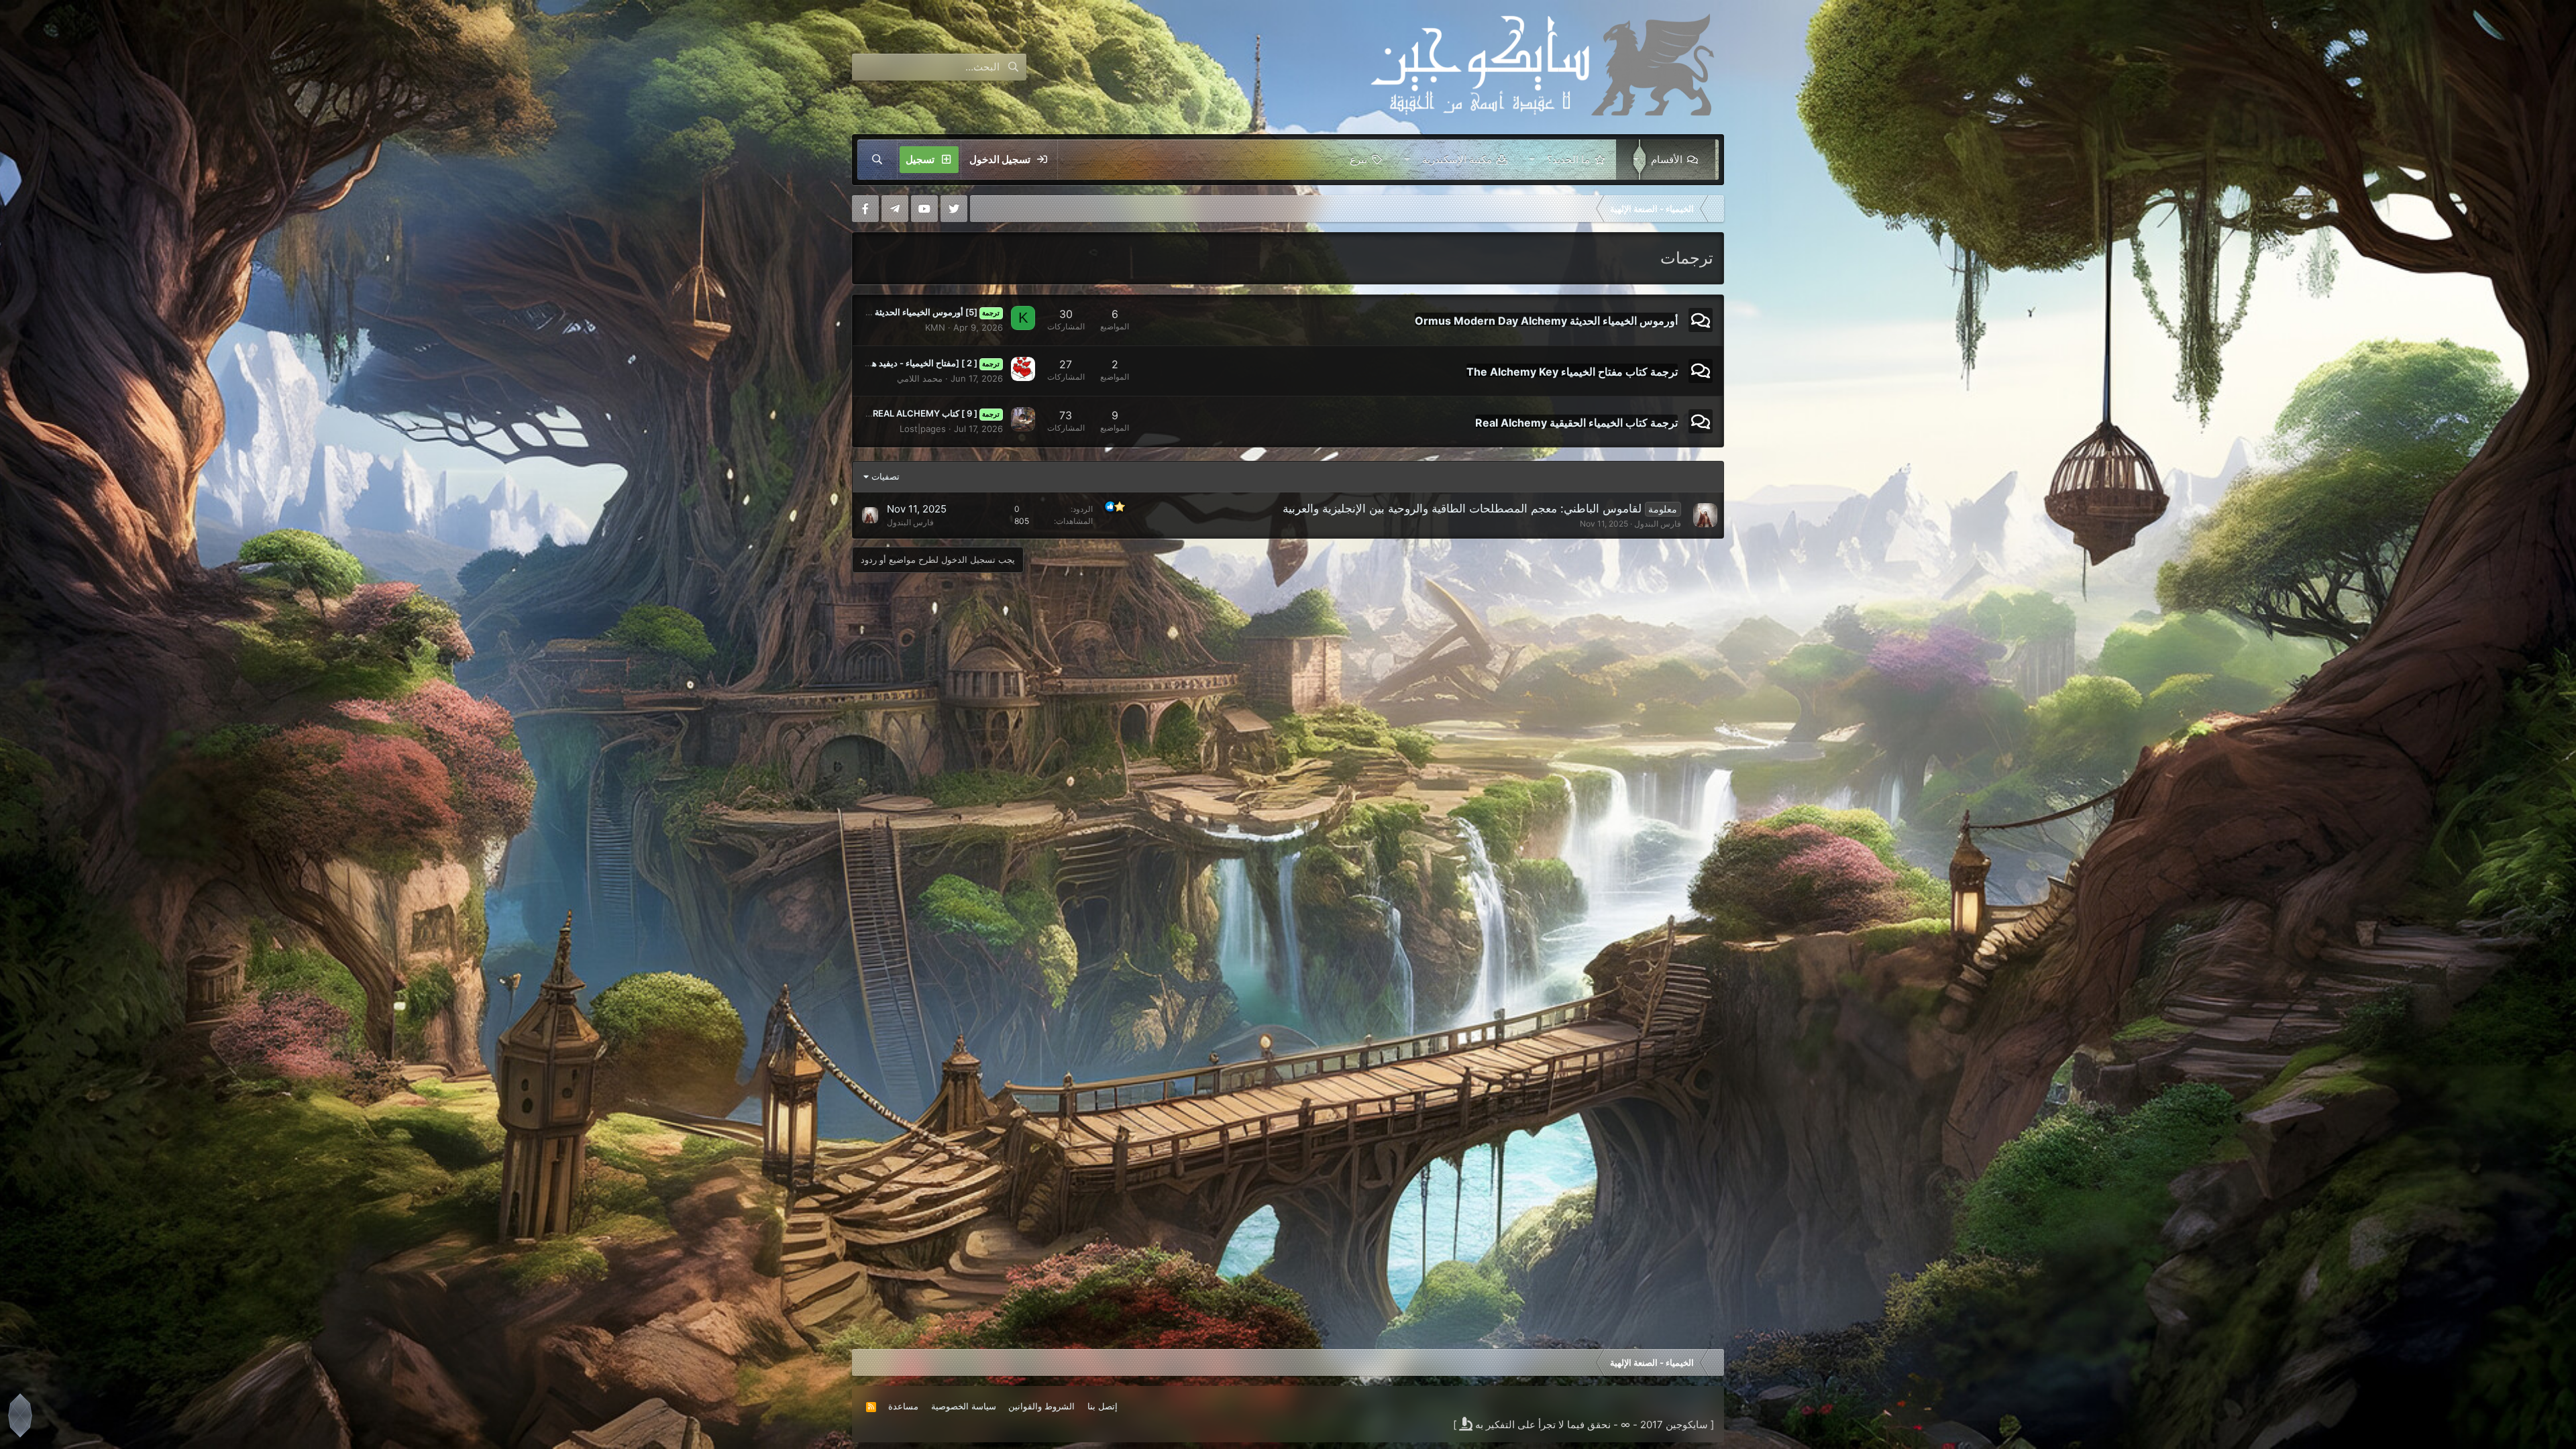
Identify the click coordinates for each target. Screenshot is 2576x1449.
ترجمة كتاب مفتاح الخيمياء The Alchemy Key (1572, 372)
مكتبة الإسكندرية (1457, 159)
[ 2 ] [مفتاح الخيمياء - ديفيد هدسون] (923, 363)
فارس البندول (1658, 524)
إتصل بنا (1103, 1406)
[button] (1633, 160)
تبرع (1358, 159)
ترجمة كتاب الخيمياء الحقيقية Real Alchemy (1576, 422)
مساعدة (903, 1406)
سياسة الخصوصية (964, 1406)
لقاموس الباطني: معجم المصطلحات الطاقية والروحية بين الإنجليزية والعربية (1462, 508)
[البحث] (877, 160)
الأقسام (1667, 159)
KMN (935, 327)
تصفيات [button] (885, 476)
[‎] (1714, 209)
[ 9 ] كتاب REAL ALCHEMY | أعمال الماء (912, 413)
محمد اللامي (920, 378)
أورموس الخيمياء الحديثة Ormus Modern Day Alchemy (1546, 321)
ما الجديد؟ (1568, 159)
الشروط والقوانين (1041, 1406)
